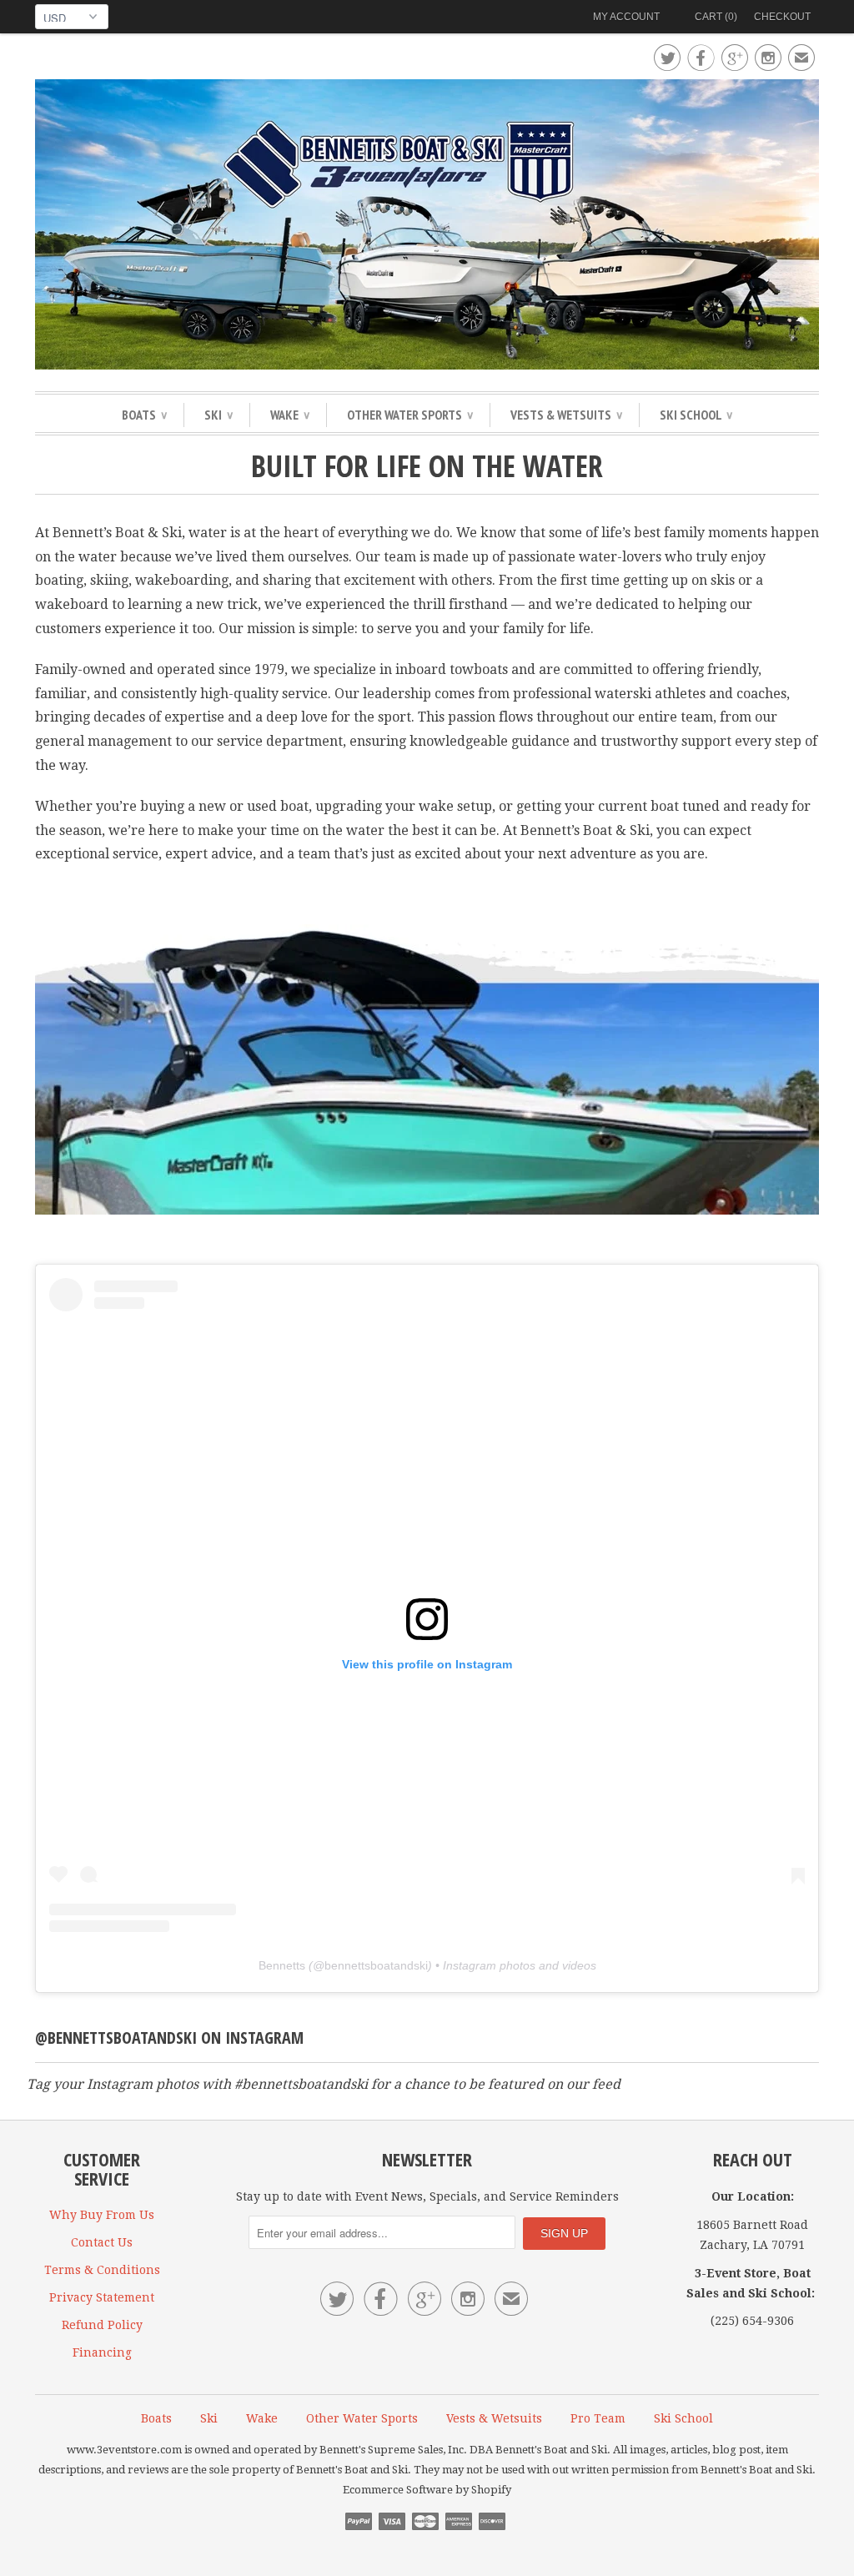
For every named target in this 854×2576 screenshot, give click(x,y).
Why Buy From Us (102, 2215)
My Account (626, 17)
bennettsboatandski (376, 1965)
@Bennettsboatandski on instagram (169, 2038)
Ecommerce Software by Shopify (427, 2490)
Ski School (696, 415)
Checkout (782, 17)
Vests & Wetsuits (566, 415)
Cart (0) (716, 17)
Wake (290, 415)
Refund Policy (102, 2325)
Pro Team (598, 2418)
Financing (102, 2352)
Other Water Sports (410, 415)
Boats (144, 415)
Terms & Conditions (102, 2270)
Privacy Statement (102, 2297)
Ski (219, 415)
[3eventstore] (427, 227)
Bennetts (282, 1965)
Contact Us (102, 2242)
